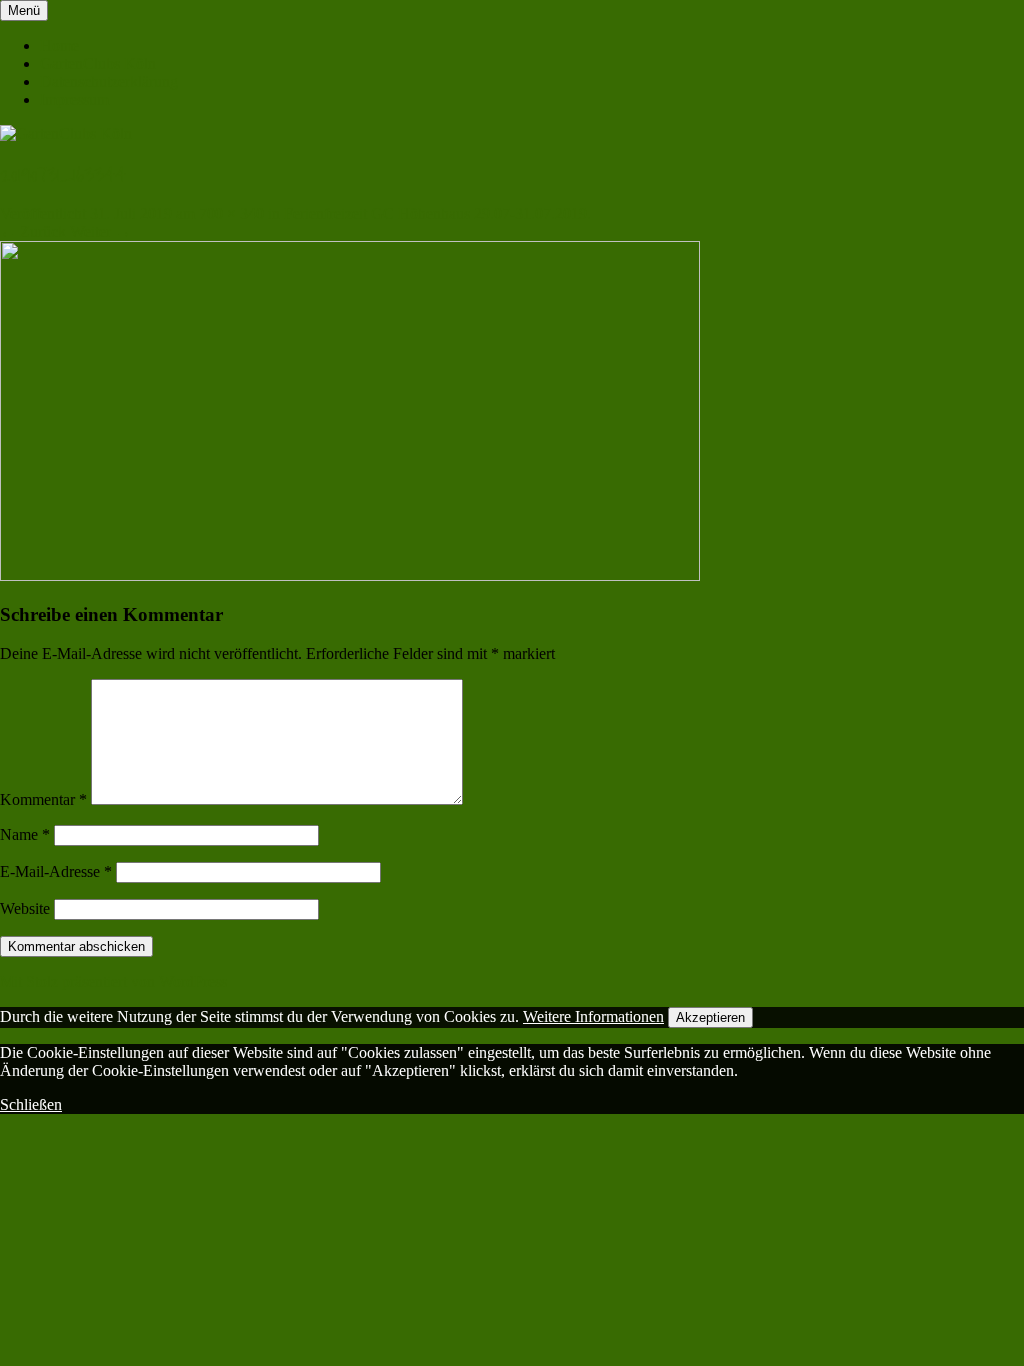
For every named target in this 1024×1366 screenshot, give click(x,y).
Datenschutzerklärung (109, 81)
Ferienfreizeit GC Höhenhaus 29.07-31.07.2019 (435, 213)
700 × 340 (231, 213)
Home (59, 45)
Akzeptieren (710, 1017)
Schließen (31, 1104)
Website (25, 908)
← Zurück (33, 231)
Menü (24, 10)
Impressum (74, 99)
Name (25, 834)
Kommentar (43, 799)
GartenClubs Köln (98, 63)
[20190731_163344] (350, 575)
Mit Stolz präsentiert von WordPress (113, 981)
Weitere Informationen (593, 1016)
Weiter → (100, 231)
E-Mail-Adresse (56, 871)
